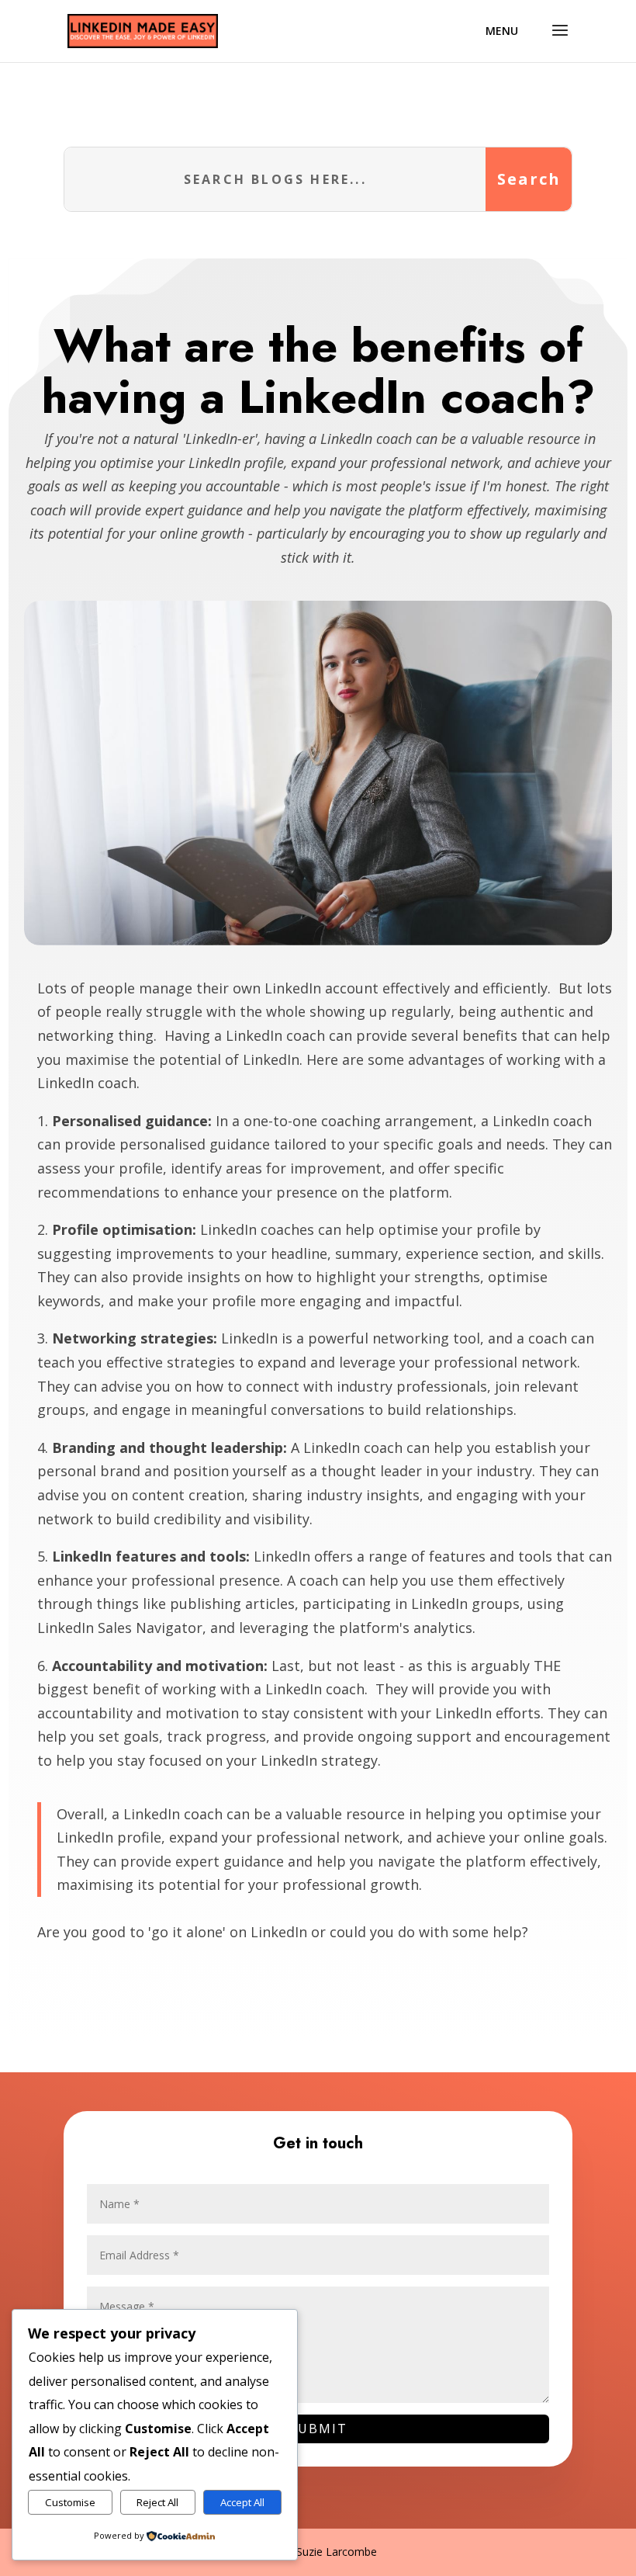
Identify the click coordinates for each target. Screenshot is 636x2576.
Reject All (157, 2502)
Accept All (242, 2502)
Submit (318, 2429)
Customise (70, 2502)
